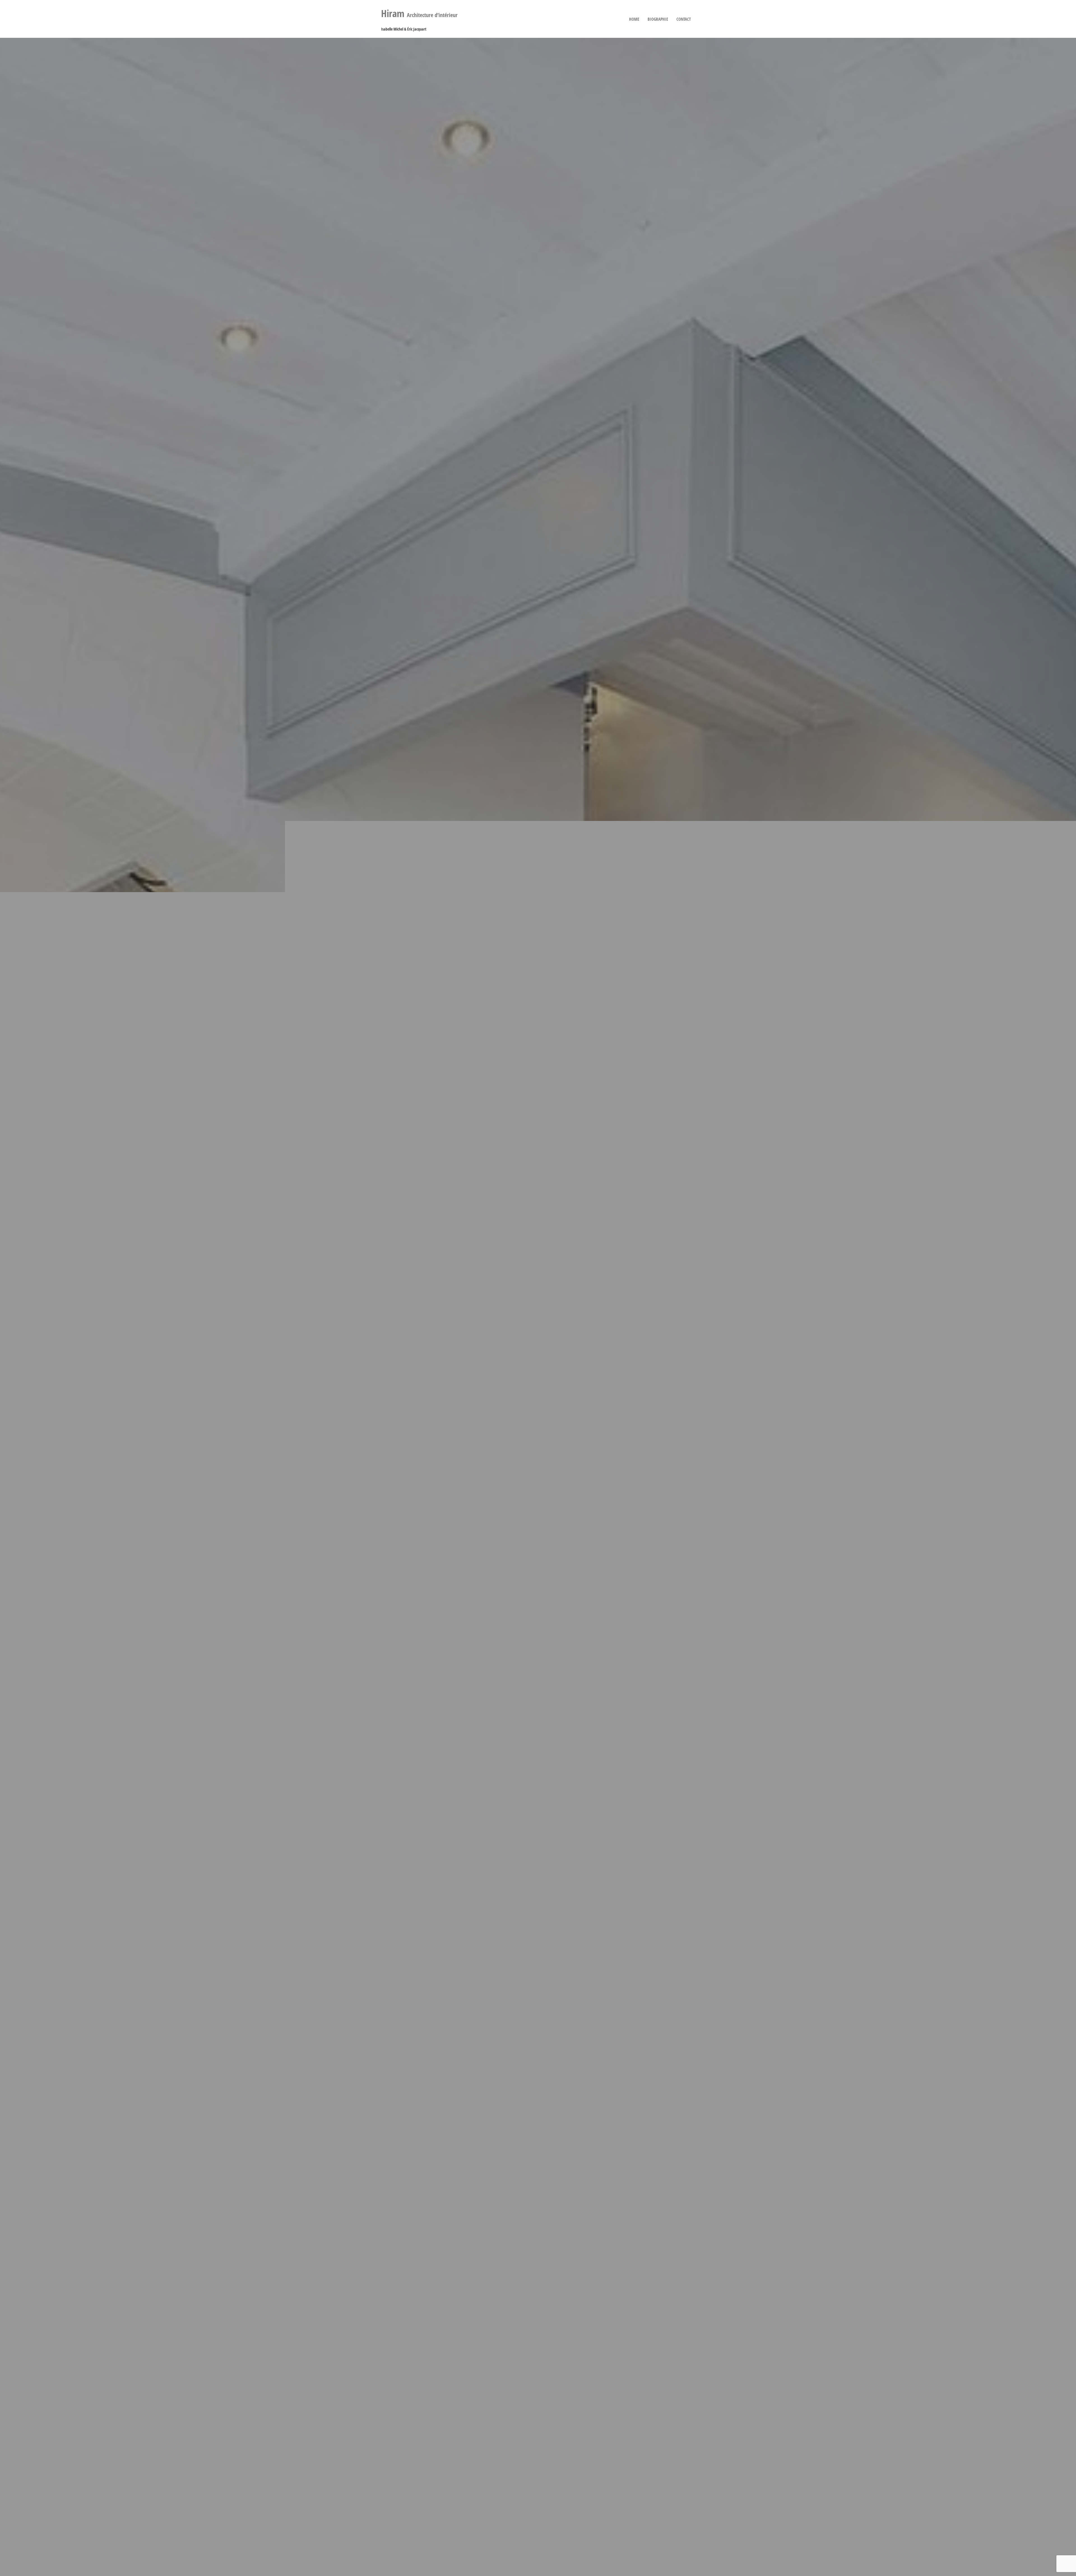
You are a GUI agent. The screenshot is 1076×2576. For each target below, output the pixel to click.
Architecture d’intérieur (419, 15)
